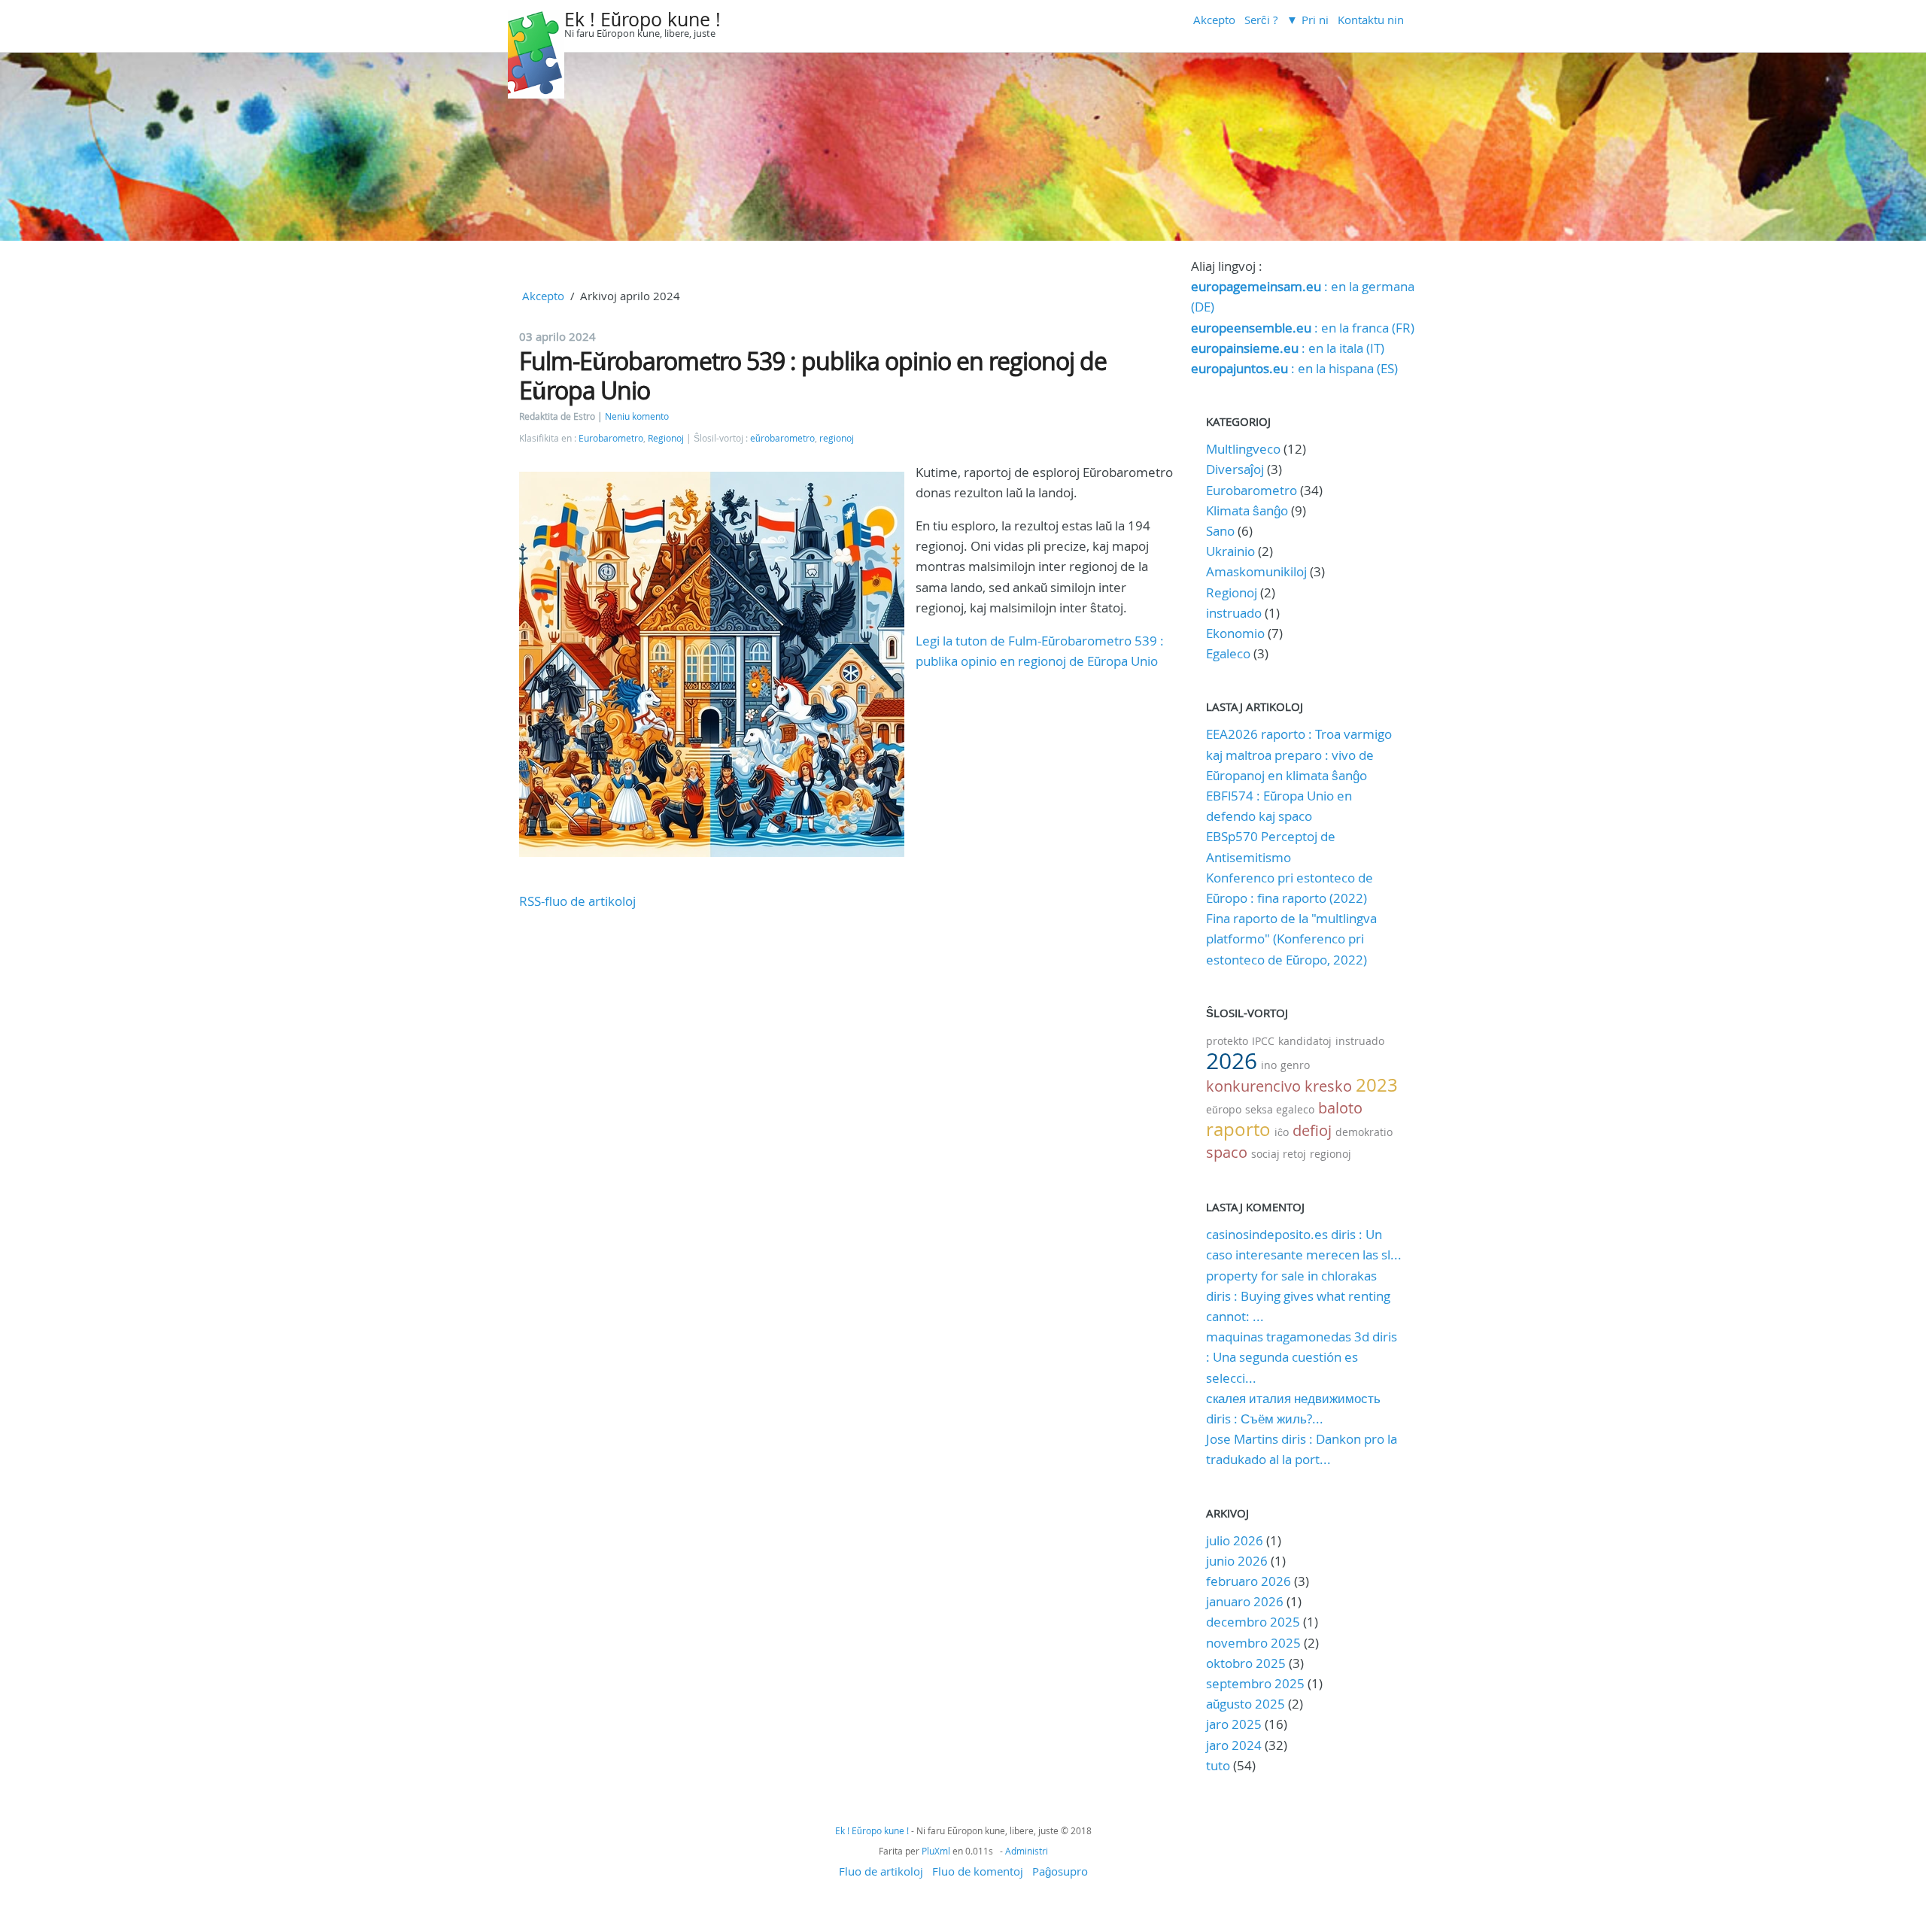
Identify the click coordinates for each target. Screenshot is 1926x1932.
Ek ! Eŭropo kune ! (643, 19)
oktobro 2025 (1246, 1663)
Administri (1027, 1851)
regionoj (837, 438)
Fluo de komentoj (978, 1871)
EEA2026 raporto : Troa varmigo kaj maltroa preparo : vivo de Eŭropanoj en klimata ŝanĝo (1299, 754)
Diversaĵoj (1235, 469)
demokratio (1364, 1132)
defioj (1312, 1130)
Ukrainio (1230, 551)
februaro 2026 (1249, 1581)
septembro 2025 (1255, 1683)
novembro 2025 (1253, 1643)
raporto (1238, 1129)
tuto (1220, 1765)
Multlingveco (1243, 449)
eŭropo (1224, 1109)
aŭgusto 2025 (1246, 1704)
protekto (1227, 1041)
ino (1269, 1065)
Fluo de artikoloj (881, 1871)
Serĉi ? (1261, 20)
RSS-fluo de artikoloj (577, 901)
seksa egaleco (1280, 1109)
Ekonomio (1235, 633)
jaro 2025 (1234, 1724)
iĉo (1282, 1132)
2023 (1377, 1085)
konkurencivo (1253, 1086)
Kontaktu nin (1371, 20)
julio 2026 (1235, 1540)
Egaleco (1228, 653)
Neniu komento (637, 416)
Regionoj (666, 438)
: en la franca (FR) (1303, 328)
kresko (1328, 1086)
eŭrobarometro (782, 438)
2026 (1232, 1061)
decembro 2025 (1253, 1622)
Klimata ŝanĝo (1247, 510)
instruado (1234, 613)
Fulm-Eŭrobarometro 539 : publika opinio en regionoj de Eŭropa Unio (813, 375)
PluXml (936, 1851)
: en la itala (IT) (1288, 348)
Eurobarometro (611, 438)
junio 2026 (1237, 1561)
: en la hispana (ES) (1294, 368)
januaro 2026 (1245, 1601)
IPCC (1263, 1041)
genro (1295, 1065)
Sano (1220, 531)
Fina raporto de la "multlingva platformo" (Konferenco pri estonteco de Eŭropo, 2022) (1291, 939)
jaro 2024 (1234, 1745)
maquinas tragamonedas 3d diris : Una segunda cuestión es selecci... (1302, 1357)
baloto (1340, 1108)
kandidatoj (1305, 1041)
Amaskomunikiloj (1256, 571)
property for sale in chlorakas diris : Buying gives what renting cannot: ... (1298, 1296)
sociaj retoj (1279, 1154)
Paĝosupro (1060, 1871)
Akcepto (1214, 20)
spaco (1227, 1152)
